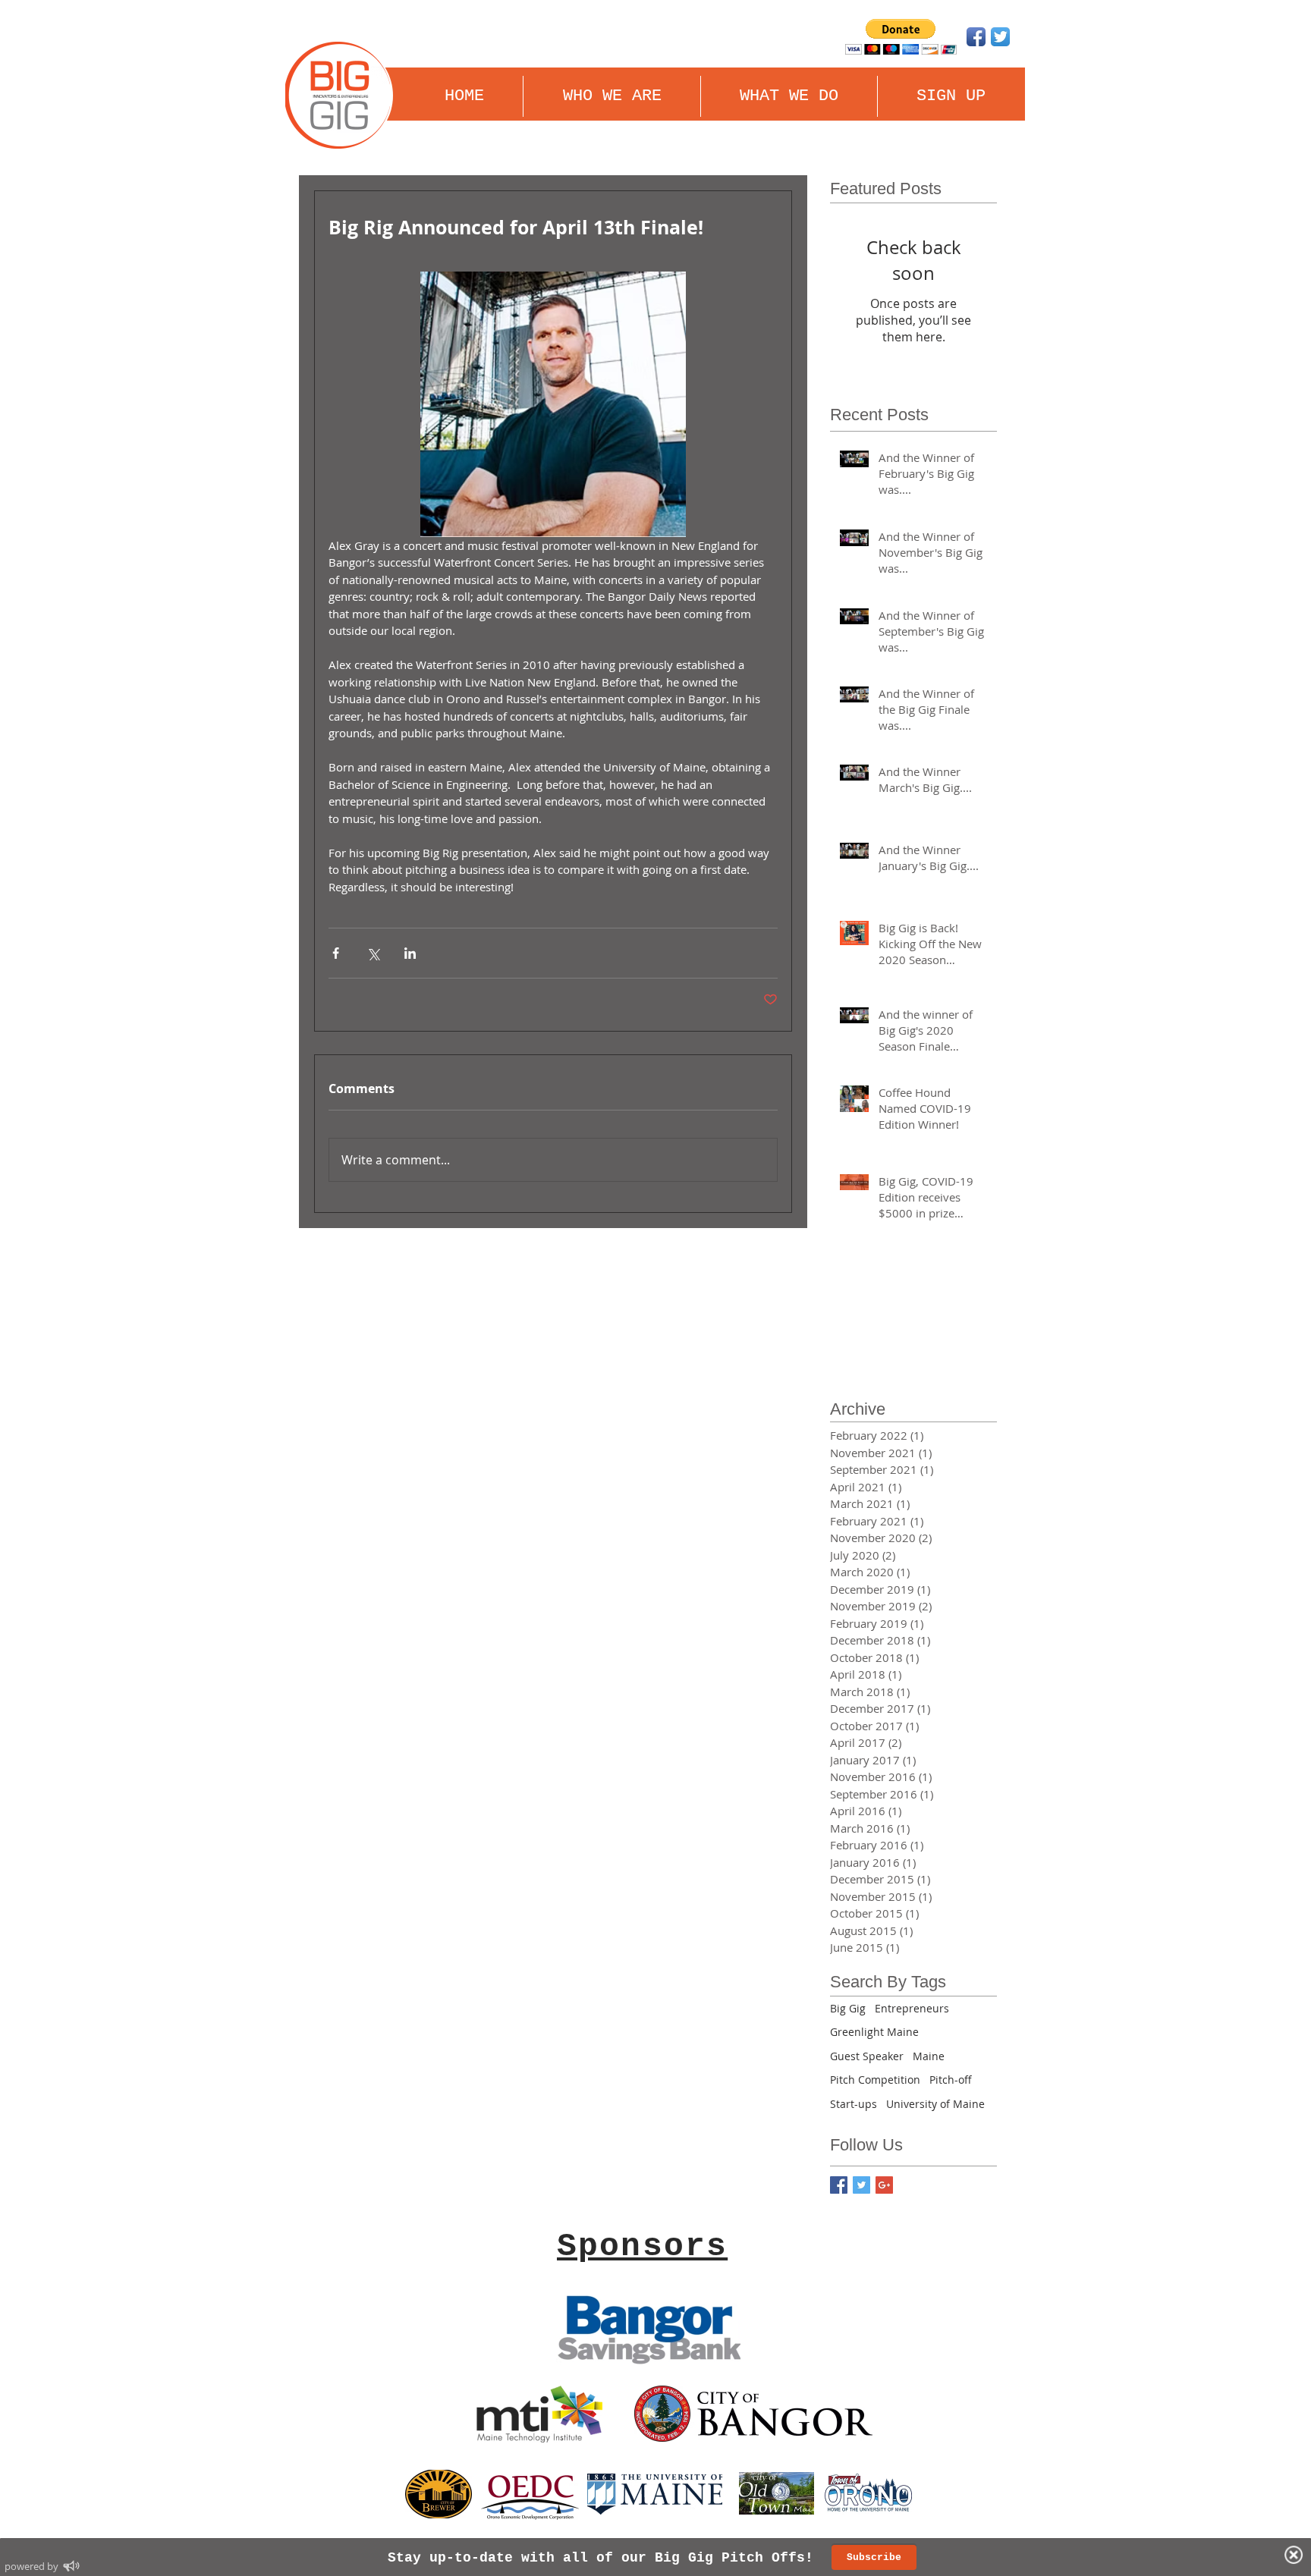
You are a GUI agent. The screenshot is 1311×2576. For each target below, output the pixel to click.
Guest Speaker (867, 2056)
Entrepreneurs (912, 2008)
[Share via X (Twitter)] (373, 953)
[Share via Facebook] (336, 953)
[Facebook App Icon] (976, 37)
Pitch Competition (875, 2080)
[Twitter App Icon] (1000, 37)
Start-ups (854, 2104)
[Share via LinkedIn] (410, 953)
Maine (929, 2056)
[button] (789, 96)
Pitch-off (951, 2080)
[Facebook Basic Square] (839, 2185)
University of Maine (935, 2104)
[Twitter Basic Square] (861, 2185)
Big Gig (848, 2008)
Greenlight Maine (874, 2032)
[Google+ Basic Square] (884, 2185)
